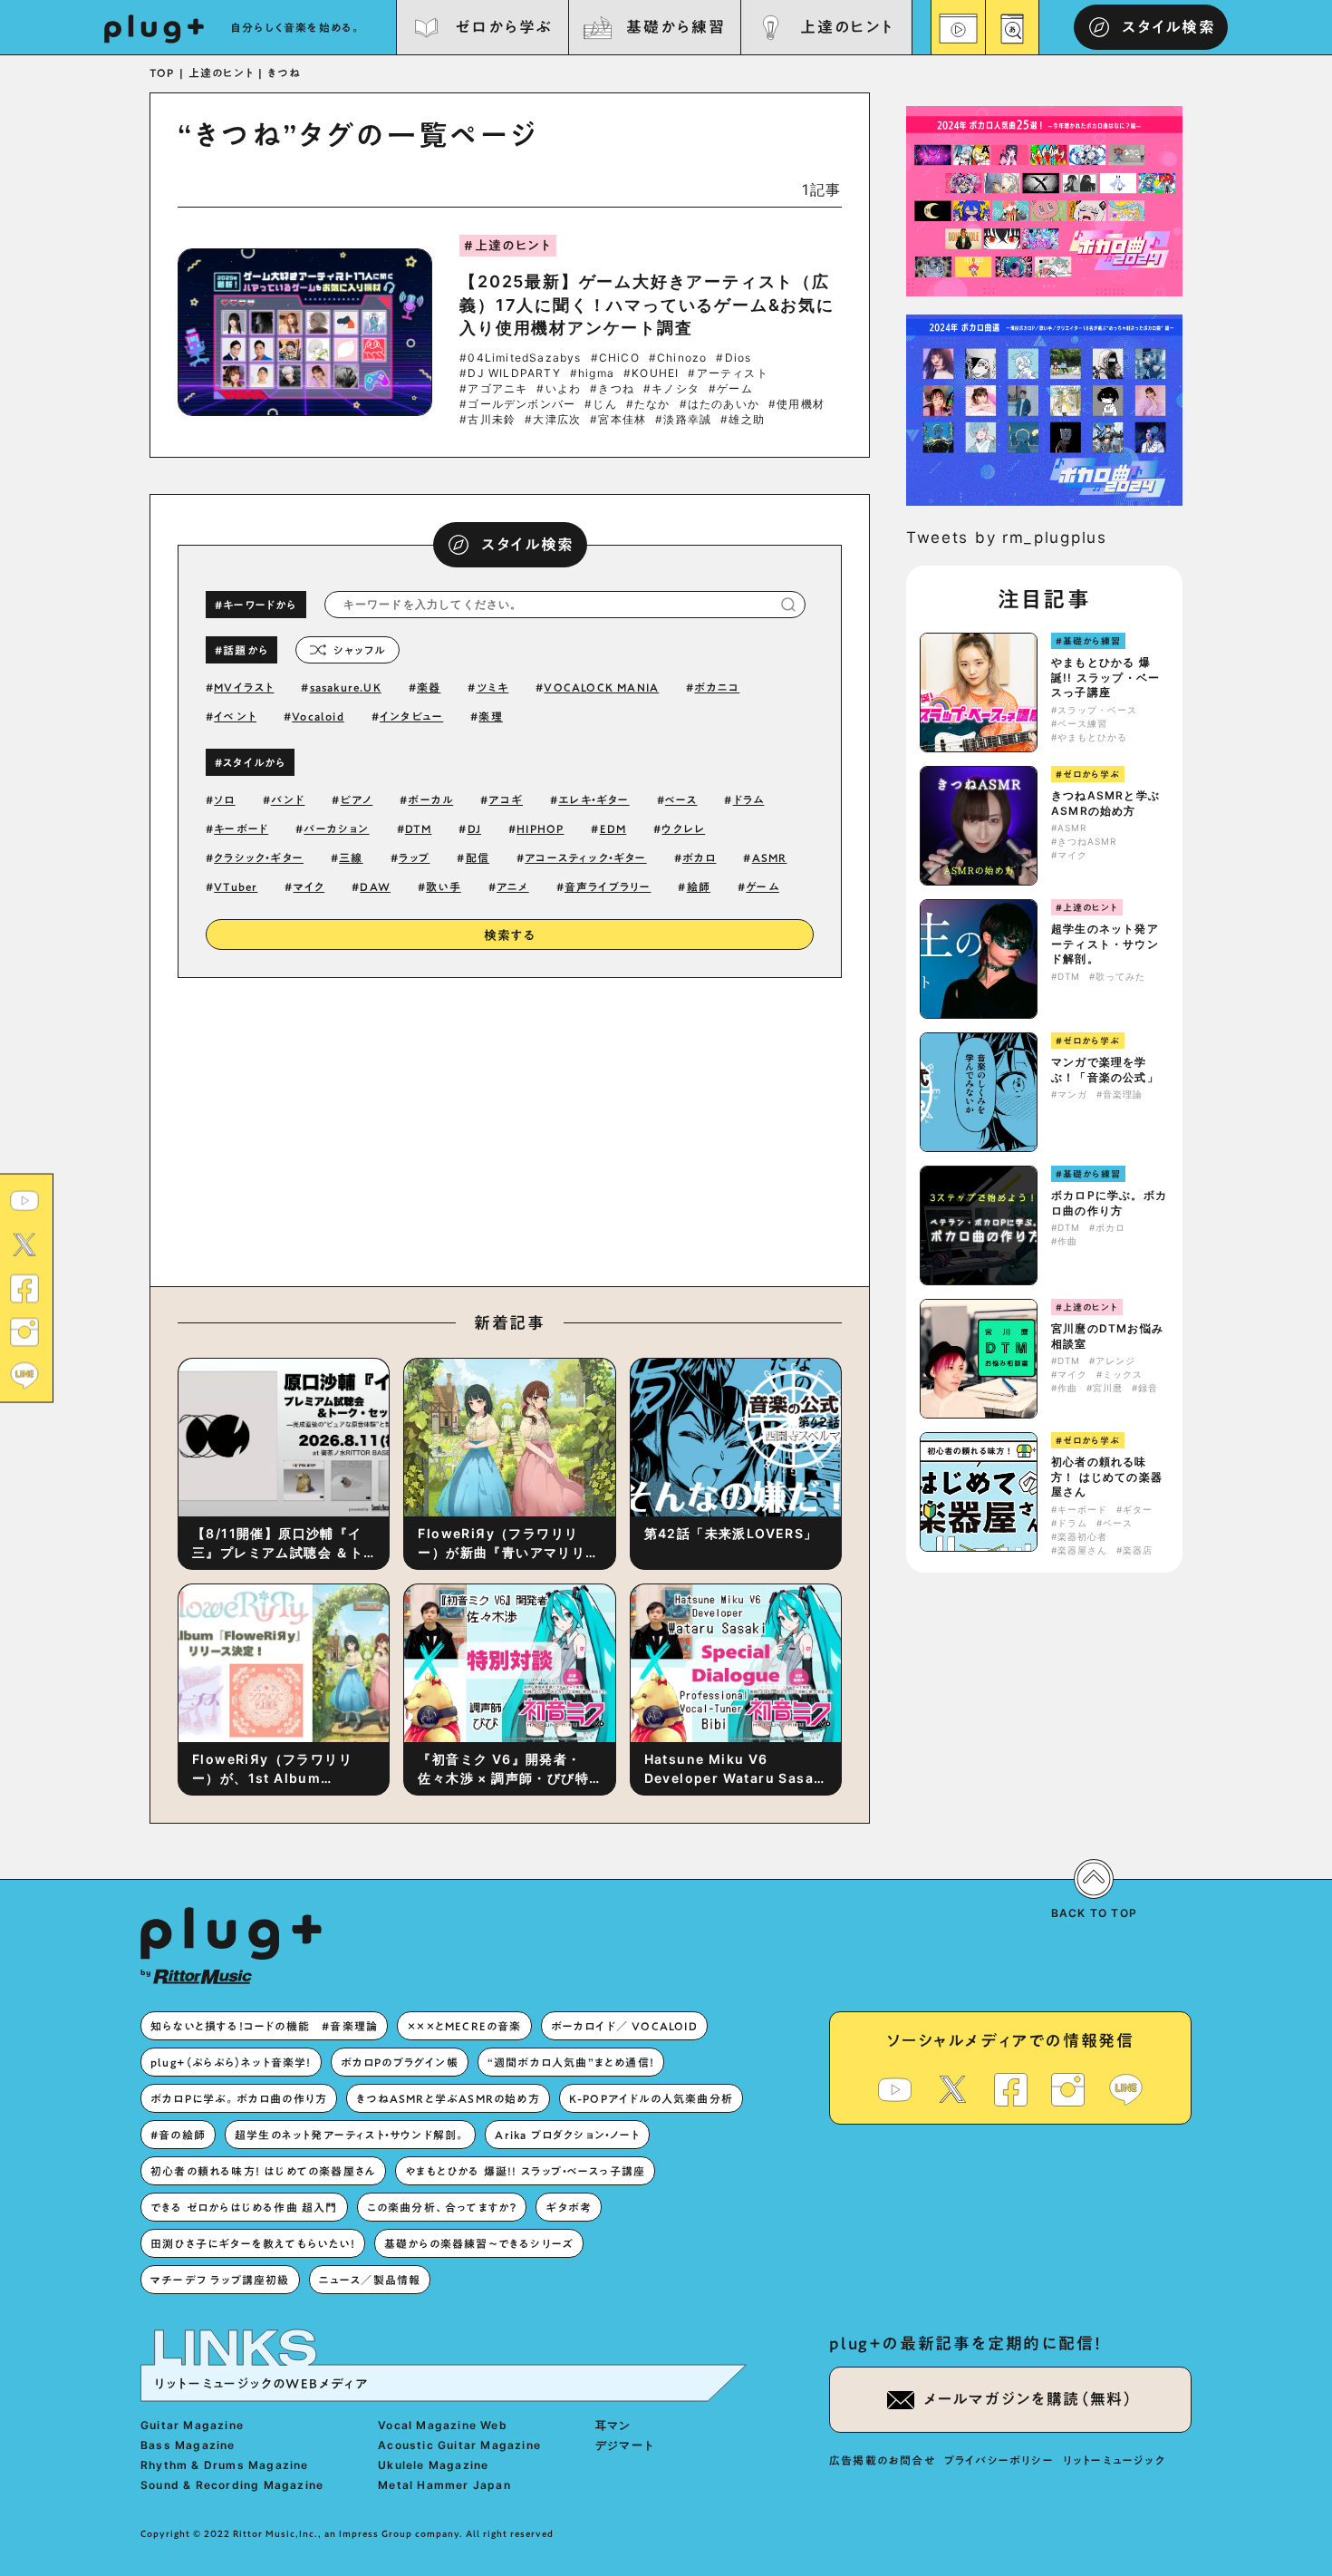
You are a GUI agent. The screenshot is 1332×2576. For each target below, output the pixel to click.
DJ (474, 828)
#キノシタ (671, 389)
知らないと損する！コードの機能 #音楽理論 (264, 2026)
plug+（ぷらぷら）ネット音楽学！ (231, 2062)
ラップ (415, 857)
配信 (478, 857)
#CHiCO (615, 358)
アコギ (506, 799)
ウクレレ (683, 828)
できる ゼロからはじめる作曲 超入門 (244, 2207)
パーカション (336, 828)
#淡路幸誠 (683, 420)
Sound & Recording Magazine (232, 2485)
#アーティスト (728, 373)
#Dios (734, 358)
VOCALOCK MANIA (601, 687)
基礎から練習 (675, 27)
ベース (681, 799)
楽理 (490, 716)
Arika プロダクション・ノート (567, 2135)
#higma (592, 373)
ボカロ (700, 857)
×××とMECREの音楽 (464, 2026)
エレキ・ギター (594, 799)
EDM (613, 828)
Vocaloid (318, 716)
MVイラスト (244, 687)
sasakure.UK (346, 687)
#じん (601, 404)
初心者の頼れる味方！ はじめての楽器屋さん (1107, 1477)
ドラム (749, 799)
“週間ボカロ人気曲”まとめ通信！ (571, 2062)
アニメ (513, 886)
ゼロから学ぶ (504, 27)
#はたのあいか (719, 404)
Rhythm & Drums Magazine (225, 2465)
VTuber (236, 886)
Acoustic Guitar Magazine (459, 2445)
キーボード (241, 828)
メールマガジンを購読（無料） (1028, 2399)
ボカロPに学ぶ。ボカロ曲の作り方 (1109, 1203)
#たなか (648, 404)
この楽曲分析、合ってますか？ (442, 2207)
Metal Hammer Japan (444, 2485)
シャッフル (359, 650)
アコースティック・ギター (585, 857)
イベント (235, 716)
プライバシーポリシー (999, 2460)
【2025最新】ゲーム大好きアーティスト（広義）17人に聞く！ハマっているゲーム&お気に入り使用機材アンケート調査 (647, 304)
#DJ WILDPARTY (510, 373)
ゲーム (763, 886)
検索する (510, 935)
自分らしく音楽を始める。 (296, 27)
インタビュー (411, 716)
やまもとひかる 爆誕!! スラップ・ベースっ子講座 (1105, 678)
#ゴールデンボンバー (517, 404)
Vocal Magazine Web (443, 2425)
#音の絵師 (178, 2135)
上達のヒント (847, 27)
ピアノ (357, 799)
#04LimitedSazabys (520, 358)
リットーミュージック (1114, 2460)
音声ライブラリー (608, 886)
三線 (351, 857)
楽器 (429, 687)
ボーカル (430, 799)
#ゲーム (731, 389)
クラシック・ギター (259, 857)
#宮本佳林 (618, 420)
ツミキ (493, 687)
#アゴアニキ (493, 389)
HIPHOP (540, 828)
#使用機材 (796, 404)
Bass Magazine (188, 2445)
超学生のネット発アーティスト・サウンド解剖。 (1105, 944)
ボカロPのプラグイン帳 (400, 2062)
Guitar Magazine (192, 2425)
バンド (288, 799)
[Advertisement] (660, 1128)
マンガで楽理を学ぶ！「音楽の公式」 (1105, 1070)
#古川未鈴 (487, 420)
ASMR (770, 857)
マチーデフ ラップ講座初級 (220, 2280)
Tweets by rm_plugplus (1007, 537)
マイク (309, 886)
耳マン (613, 2425)
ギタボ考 (569, 2207)
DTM (419, 828)
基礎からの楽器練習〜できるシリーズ (479, 2243)
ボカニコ (717, 687)
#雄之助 (743, 420)
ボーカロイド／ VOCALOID (624, 2026)
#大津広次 (553, 420)
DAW (375, 886)
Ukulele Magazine (433, 2465)
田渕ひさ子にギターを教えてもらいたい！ (253, 2243)
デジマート (625, 2445)
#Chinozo (678, 358)
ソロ (224, 799)
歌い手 (444, 886)
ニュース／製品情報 (370, 2280)
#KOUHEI (651, 373)
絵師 (699, 886)
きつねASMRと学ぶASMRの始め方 (1105, 803)
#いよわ (559, 389)
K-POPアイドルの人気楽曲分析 (651, 2098)
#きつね (612, 389)
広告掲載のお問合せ (882, 2460)
